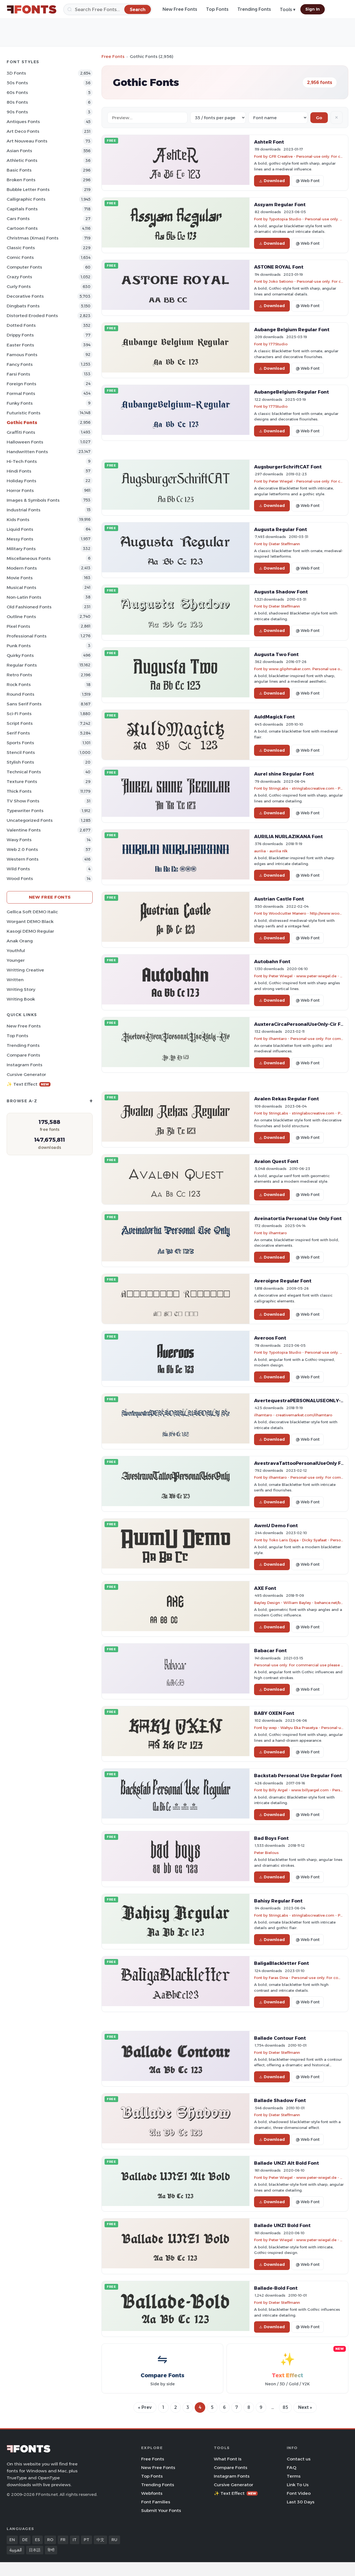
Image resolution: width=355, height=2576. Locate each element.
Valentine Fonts (24, 830)
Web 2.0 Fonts (22, 849)
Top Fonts (217, 9)
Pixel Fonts (18, 626)
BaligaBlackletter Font (282, 1963)
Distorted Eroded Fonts (32, 316)
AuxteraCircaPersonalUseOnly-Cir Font (301, 1024)
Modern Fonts (22, 568)
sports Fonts (20, 743)
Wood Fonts (20, 878)
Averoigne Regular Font (283, 1281)
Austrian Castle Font (279, 899)
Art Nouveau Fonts (27, 141)
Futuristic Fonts (24, 413)
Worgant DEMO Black (30, 921)
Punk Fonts (19, 646)
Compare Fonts (23, 1055)
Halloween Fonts (25, 442)
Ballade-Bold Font (276, 2288)
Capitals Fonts (22, 209)
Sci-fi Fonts (19, 714)
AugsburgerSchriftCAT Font (288, 467)
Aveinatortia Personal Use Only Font (298, 1218)
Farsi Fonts (18, 374)
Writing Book (21, 999)
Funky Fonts (20, 403)
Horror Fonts (20, 490)
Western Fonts (23, 859)
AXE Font (265, 1588)
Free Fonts (113, 56)
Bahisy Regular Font (278, 1901)
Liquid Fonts (20, 529)
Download (274, 181)
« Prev (145, 2407)
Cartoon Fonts (22, 228)
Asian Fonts (19, 151)
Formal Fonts (21, 393)
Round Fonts (21, 694)
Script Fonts (20, 723)
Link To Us (298, 2485)
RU (114, 2540)
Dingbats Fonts (23, 306)
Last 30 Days (301, 2502)
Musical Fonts (21, 587)
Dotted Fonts (21, 325)
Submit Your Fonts (161, 2510)
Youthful (16, 951)
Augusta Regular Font (281, 529)
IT (75, 2540)
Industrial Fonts (24, 510)
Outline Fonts (21, 617)
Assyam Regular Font (280, 205)
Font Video (299, 2493)
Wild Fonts (18, 869)
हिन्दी (51, 2550)
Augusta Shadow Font (281, 592)
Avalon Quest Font (276, 1161)
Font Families (156, 2502)
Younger (16, 960)
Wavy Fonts (19, 840)
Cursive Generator (26, 1074)
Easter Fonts (20, 345)
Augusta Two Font (276, 654)
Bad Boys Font (271, 1838)
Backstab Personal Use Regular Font (298, 1776)
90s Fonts (17, 112)
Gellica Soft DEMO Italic (32, 912)
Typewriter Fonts (25, 811)
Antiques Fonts (23, 122)
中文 (100, 2540)
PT (87, 2540)
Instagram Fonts (25, 1065)
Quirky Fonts (20, 655)
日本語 (35, 2550)
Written (15, 980)
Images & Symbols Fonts (33, 500)
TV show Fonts (23, 801)
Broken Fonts (21, 180)
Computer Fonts (24, 267)
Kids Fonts (18, 520)
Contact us (299, 2459)
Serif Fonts (18, 733)
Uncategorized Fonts (30, 820)
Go (319, 118)
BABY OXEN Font (274, 1713)
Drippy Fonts (20, 335)
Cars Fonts (18, 219)
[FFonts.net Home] (32, 9)
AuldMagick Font (274, 717)
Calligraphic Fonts (26, 199)
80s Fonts (17, 102)
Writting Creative (25, 970)
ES (37, 2540)
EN (12, 2540)
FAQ (291, 2467)
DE (25, 2540)
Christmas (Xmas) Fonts (33, 238)
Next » (305, 2407)
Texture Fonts (22, 781)
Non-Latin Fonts (24, 597)
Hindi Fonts (19, 471)
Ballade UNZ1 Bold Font (282, 2225)
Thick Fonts (19, 791)
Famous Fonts (22, 355)
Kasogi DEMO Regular (30, 931)
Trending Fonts (254, 9)
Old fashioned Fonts (29, 607)
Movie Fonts (20, 578)
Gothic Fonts (22, 423)
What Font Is (228, 2459)
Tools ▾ (288, 10)
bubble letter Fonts (28, 189)
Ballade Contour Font (280, 2038)
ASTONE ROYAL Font (279, 267)
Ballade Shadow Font (280, 2100)
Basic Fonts (19, 170)
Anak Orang (20, 941)
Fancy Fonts (20, 364)
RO (50, 2540)
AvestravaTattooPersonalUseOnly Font (302, 1463)
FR (63, 2540)
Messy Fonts (20, 539)
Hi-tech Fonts (22, 461)
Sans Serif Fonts (24, 704)
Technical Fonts (24, 772)
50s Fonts (17, 83)
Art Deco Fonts (23, 131)
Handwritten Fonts (27, 452)
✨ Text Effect (28, 1084)
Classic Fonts (21, 248)
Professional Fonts (27, 636)
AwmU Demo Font (276, 1526)
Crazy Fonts (19, 277)
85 (285, 2407)
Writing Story (21, 989)
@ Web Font (308, 181)
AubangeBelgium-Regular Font (291, 392)
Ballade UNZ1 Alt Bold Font (286, 2163)
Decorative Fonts (25, 296)
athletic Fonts (22, 160)
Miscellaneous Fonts (29, 558)
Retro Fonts (19, 675)
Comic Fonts (20, 257)
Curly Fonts (19, 286)
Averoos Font (270, 1338)
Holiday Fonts (21, 481)
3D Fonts (16, 73)
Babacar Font (270, 1651)
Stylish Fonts (20, 762)
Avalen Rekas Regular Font (286, 1099)
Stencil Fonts (21, 752)
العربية (16, 2550)
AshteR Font (269, 142)
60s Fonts (17, 92)
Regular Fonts (22, 665)
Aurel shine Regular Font (284, 774)
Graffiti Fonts (21, 432)
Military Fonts (21, 549)
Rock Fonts (19, 684)
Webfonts (152, 2493)
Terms (294, 2476)
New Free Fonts (180, 9)
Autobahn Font (272, 961)
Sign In (313, 9)
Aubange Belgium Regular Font (292, 330)
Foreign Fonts (21, 384)
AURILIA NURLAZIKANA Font (288, 836)
